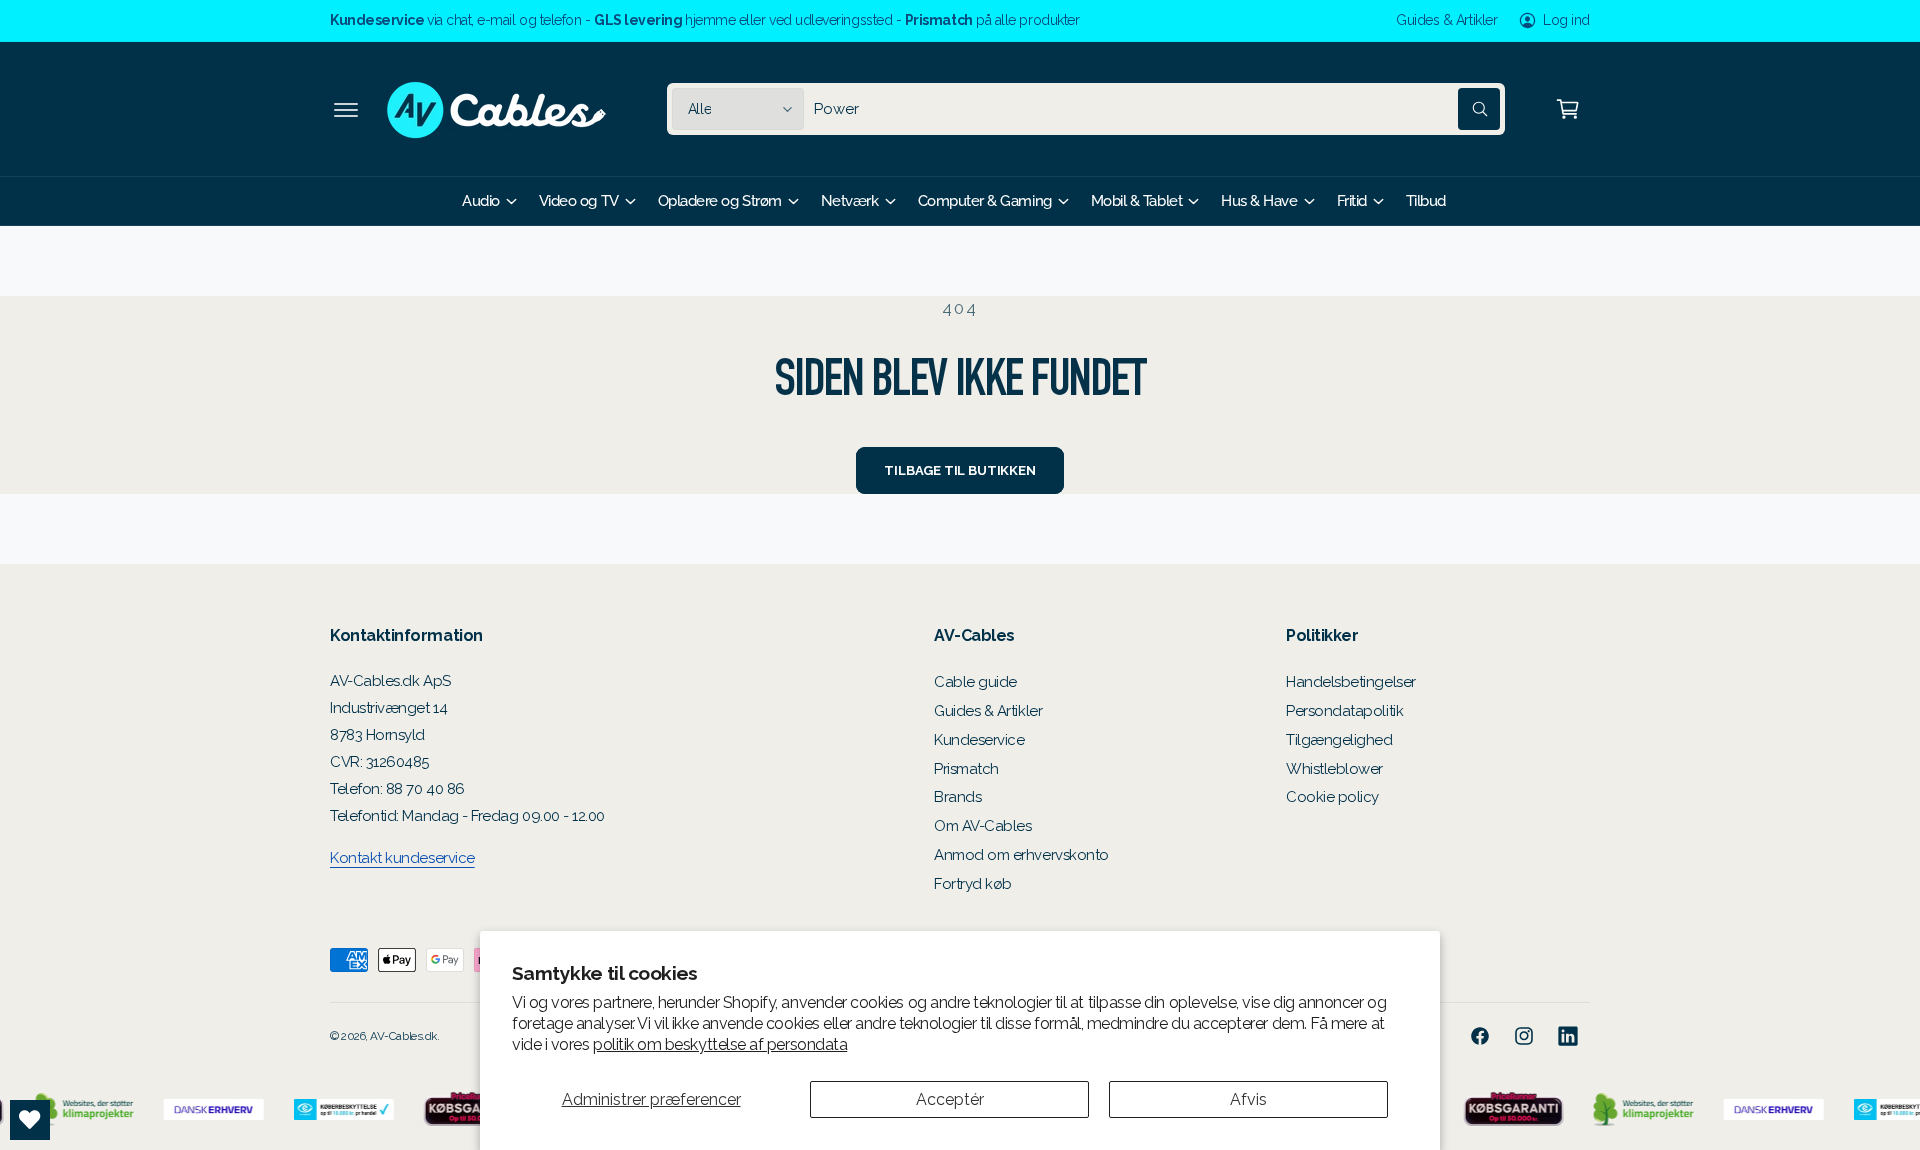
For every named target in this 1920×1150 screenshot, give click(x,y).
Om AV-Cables (982, 826)
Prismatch (966, 769)
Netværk (850, 201)
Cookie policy (1332, 797)
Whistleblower (1334, 769)
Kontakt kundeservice (402, 858)
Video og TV (579, 201)
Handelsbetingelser (1351, 682)
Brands (957, 797)
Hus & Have (1259, 201)
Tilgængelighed (1339, 740)
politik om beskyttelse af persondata (720, 1044)
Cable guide (975, 682)
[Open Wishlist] (30, 1120)
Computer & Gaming (985, 201)
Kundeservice (979, 740)
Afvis (1248, 1099)
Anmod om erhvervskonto (1021, 855)
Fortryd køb (973, 884)
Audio (481, 201)
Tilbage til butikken (959, 470)
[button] (346, 109)
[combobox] (1157, 109)
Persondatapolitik (1344, 711)
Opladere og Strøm (720, 201)
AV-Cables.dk (403, 1036)
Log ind (1566, 20)
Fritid (1352, 201)
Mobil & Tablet (1137, 201)
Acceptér (950, 1099)
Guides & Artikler (1446, 20)
